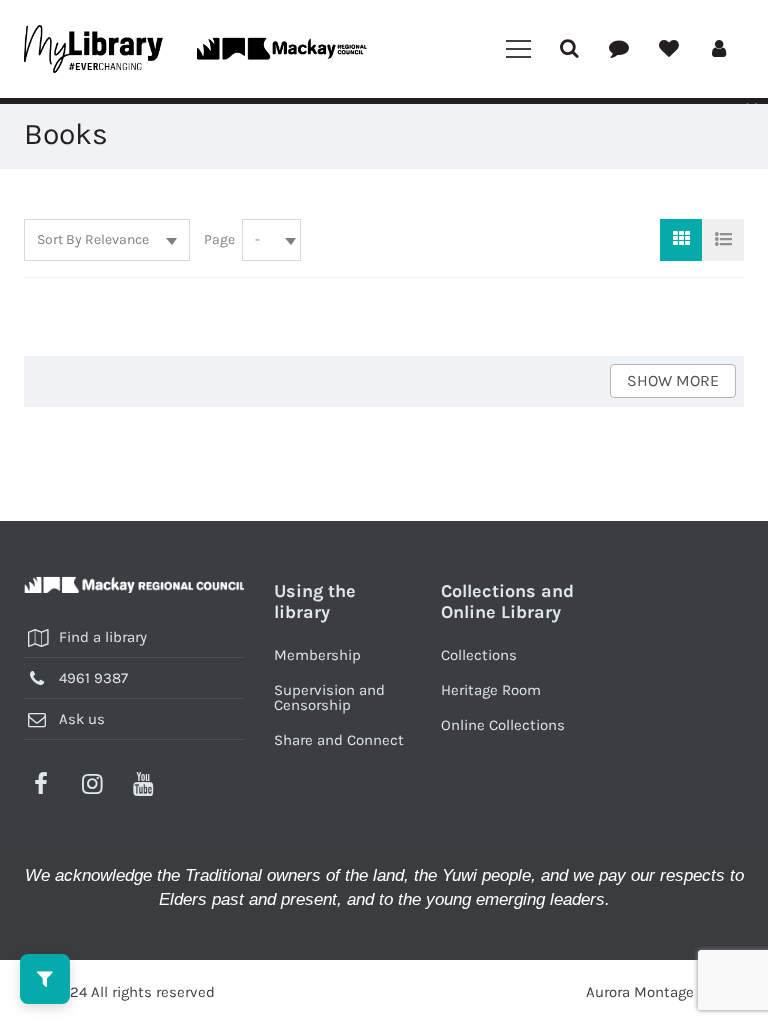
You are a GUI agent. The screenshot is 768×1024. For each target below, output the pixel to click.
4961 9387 (93, 678)
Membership (317, 655)
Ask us (82, 719)
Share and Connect (339, 740)
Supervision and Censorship (329, 697)
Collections (479, 655)
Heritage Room (491, 690)
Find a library (103, 637)
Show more (673, 380)
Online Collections (503, 725)
